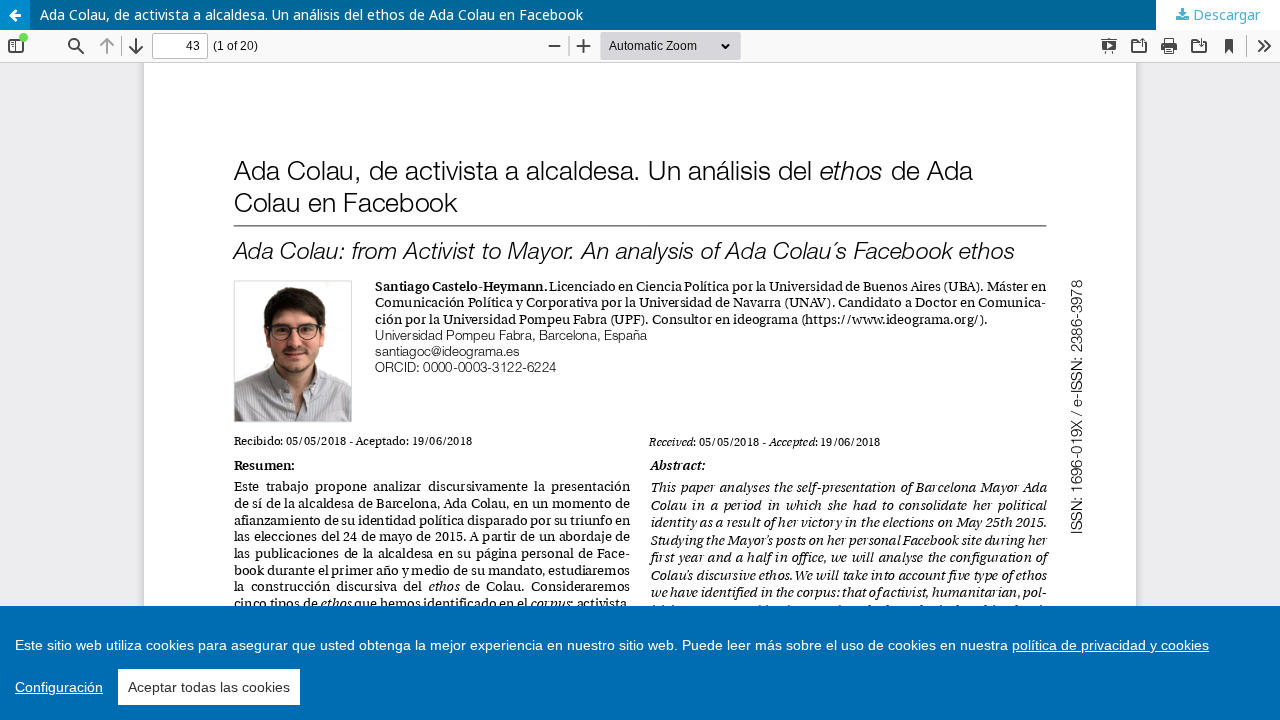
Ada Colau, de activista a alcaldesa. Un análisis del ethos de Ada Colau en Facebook (311, 14)
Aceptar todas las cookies (209, 687)
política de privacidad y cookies (1110, 645)
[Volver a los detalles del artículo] (15, 15)
